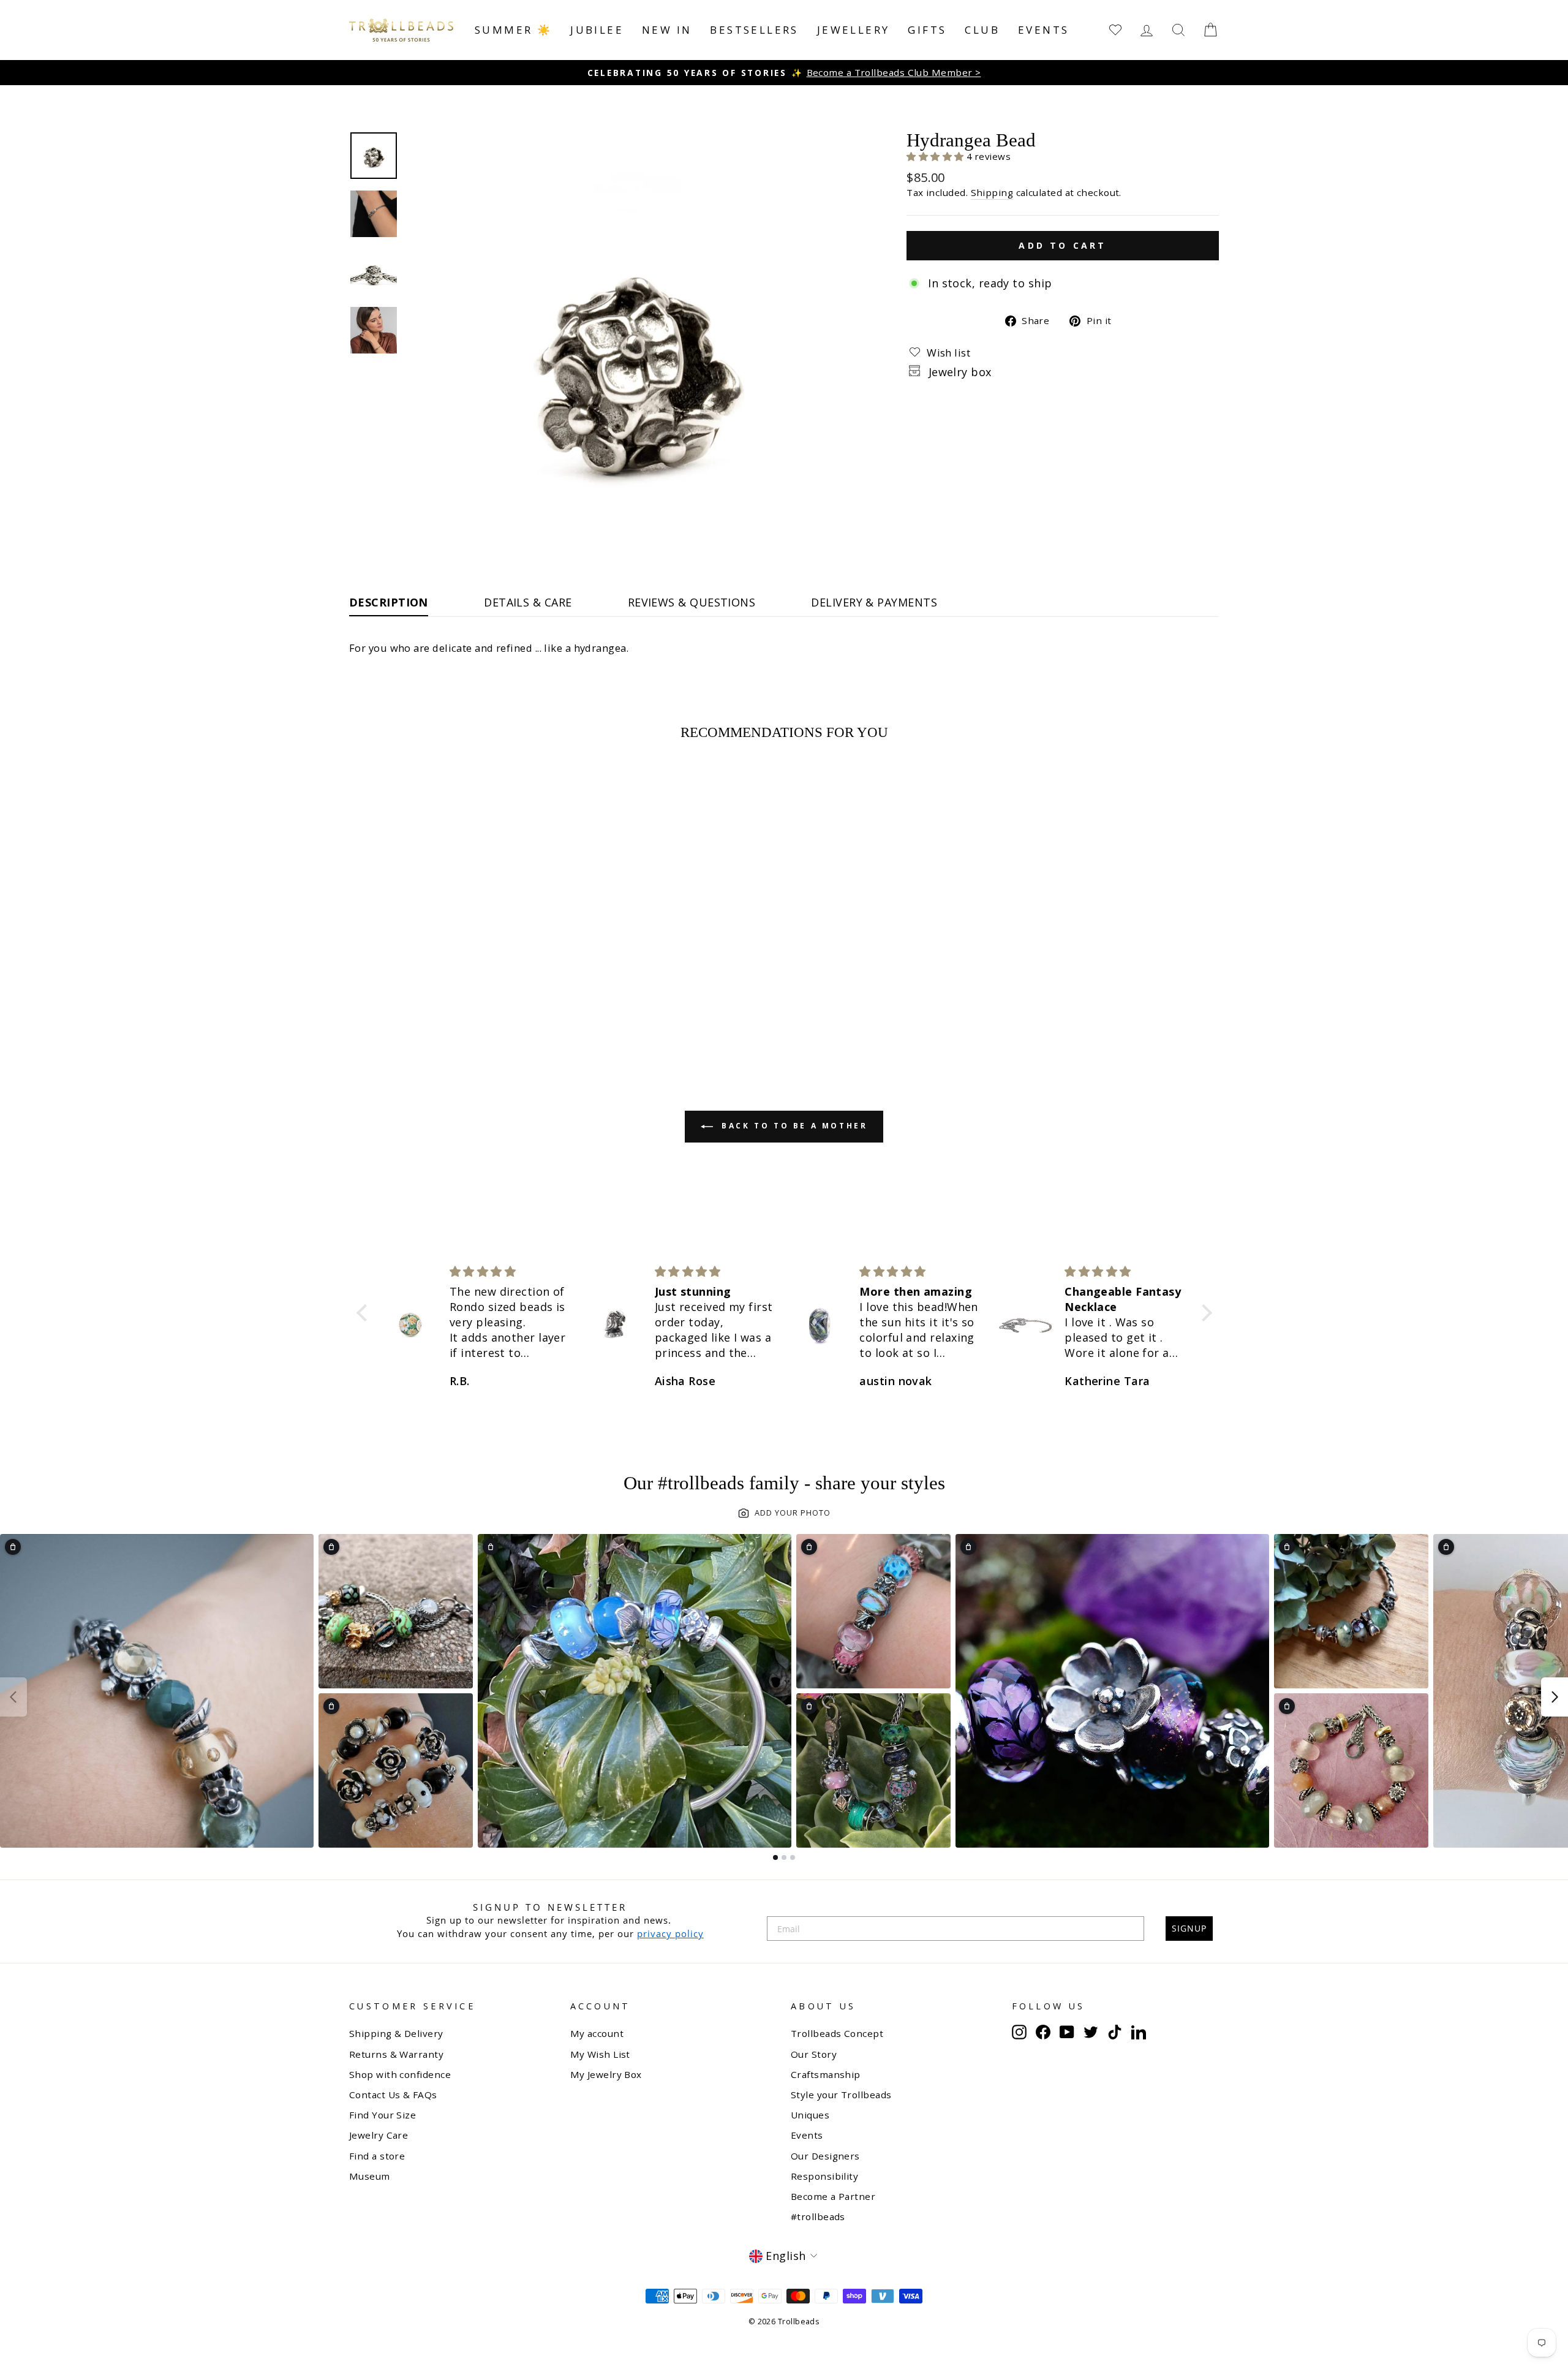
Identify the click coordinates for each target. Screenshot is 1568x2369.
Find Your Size (383, 2115)
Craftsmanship (826, 2074)
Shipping (992, 192)
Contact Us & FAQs (393, 2095)
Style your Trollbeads (841, 2095)
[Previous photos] (13, 1697)
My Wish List (600, 2054)
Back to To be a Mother (793, 1126)
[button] (937, 156)
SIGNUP (1189, 1928)
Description (389, 602)
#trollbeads (818, 2216)
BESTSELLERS (754, 30)
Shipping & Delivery (396, 2033)
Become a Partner (833, 2196)
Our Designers (825, 2156)
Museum (370, 2176)
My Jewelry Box (606, 2074)
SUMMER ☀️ (513, 30)
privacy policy (670, 1933)
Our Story (814, 2054)
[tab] (775, 1857)
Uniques (810, 2115)
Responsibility (824, 2176)
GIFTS (927, 30)
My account (597, 2033)
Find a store (377, 2156)
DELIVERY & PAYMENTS (874, 602)
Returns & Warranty (396, 2054)
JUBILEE (597, 30)
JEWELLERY (854, 30)
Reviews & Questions (692, 602)
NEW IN (667, 30)
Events (1043, 30)
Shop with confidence (400, 2074)
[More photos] (1555, 1697)
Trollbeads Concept (837, 2033)
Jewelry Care (379, 2135)
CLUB (982, 30)
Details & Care (528, 602)
